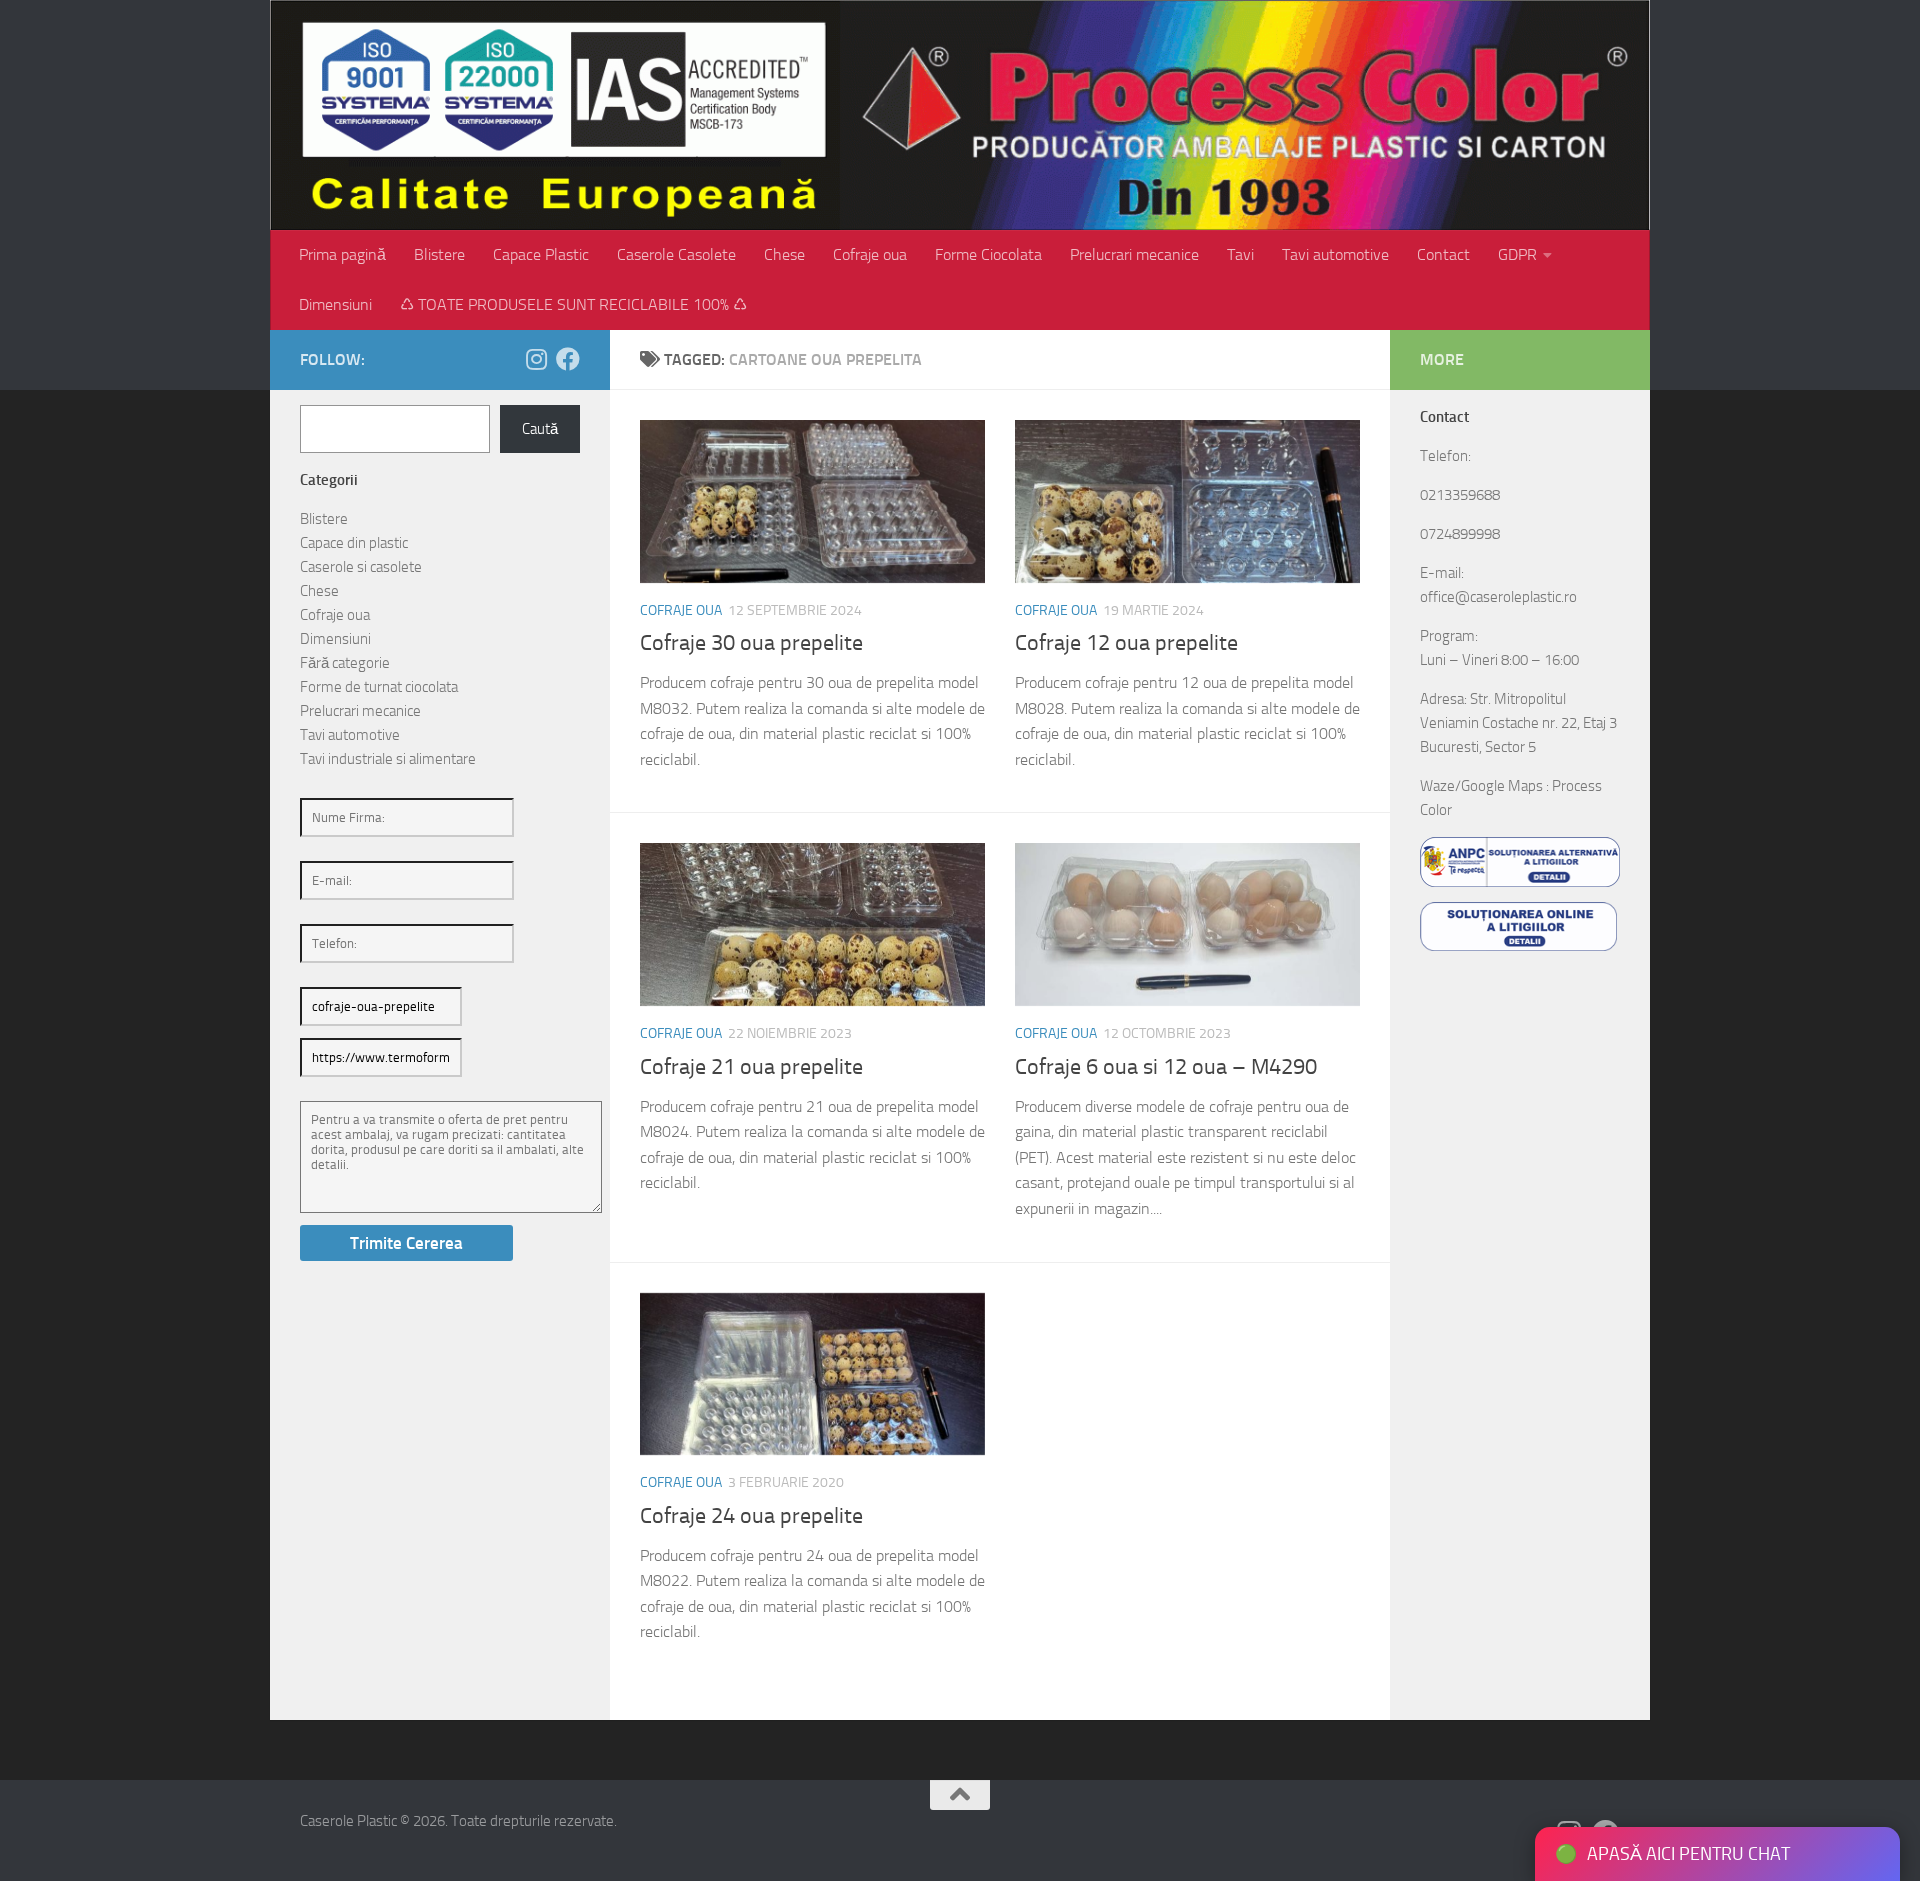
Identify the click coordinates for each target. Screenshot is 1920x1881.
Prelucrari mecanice (1134, 254)
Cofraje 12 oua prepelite (1126, 643)
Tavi (1240, 254)
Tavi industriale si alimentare (388, 759)
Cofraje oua (870, 254)
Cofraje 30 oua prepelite (751, 643)
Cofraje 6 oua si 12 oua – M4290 (1166, 1067)
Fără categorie (345, 663)
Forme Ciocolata (988, 254)
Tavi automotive (1335, 254)
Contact (1443, 254)
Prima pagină (342, 254)
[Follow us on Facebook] (568, 359)
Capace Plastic (541, 254)
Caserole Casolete (676, 254)
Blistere (439, 254)
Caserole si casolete (361, 567)
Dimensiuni (335, 304)
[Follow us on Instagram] (536, 359)
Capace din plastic (354, 543)
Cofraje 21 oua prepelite (751, 1067)
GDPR (1517, 254)
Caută (540, 429)
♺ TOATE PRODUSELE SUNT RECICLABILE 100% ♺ (573, 304)
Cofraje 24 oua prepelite (751, 1516)
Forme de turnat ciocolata (379, 687)
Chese (784, 254)
